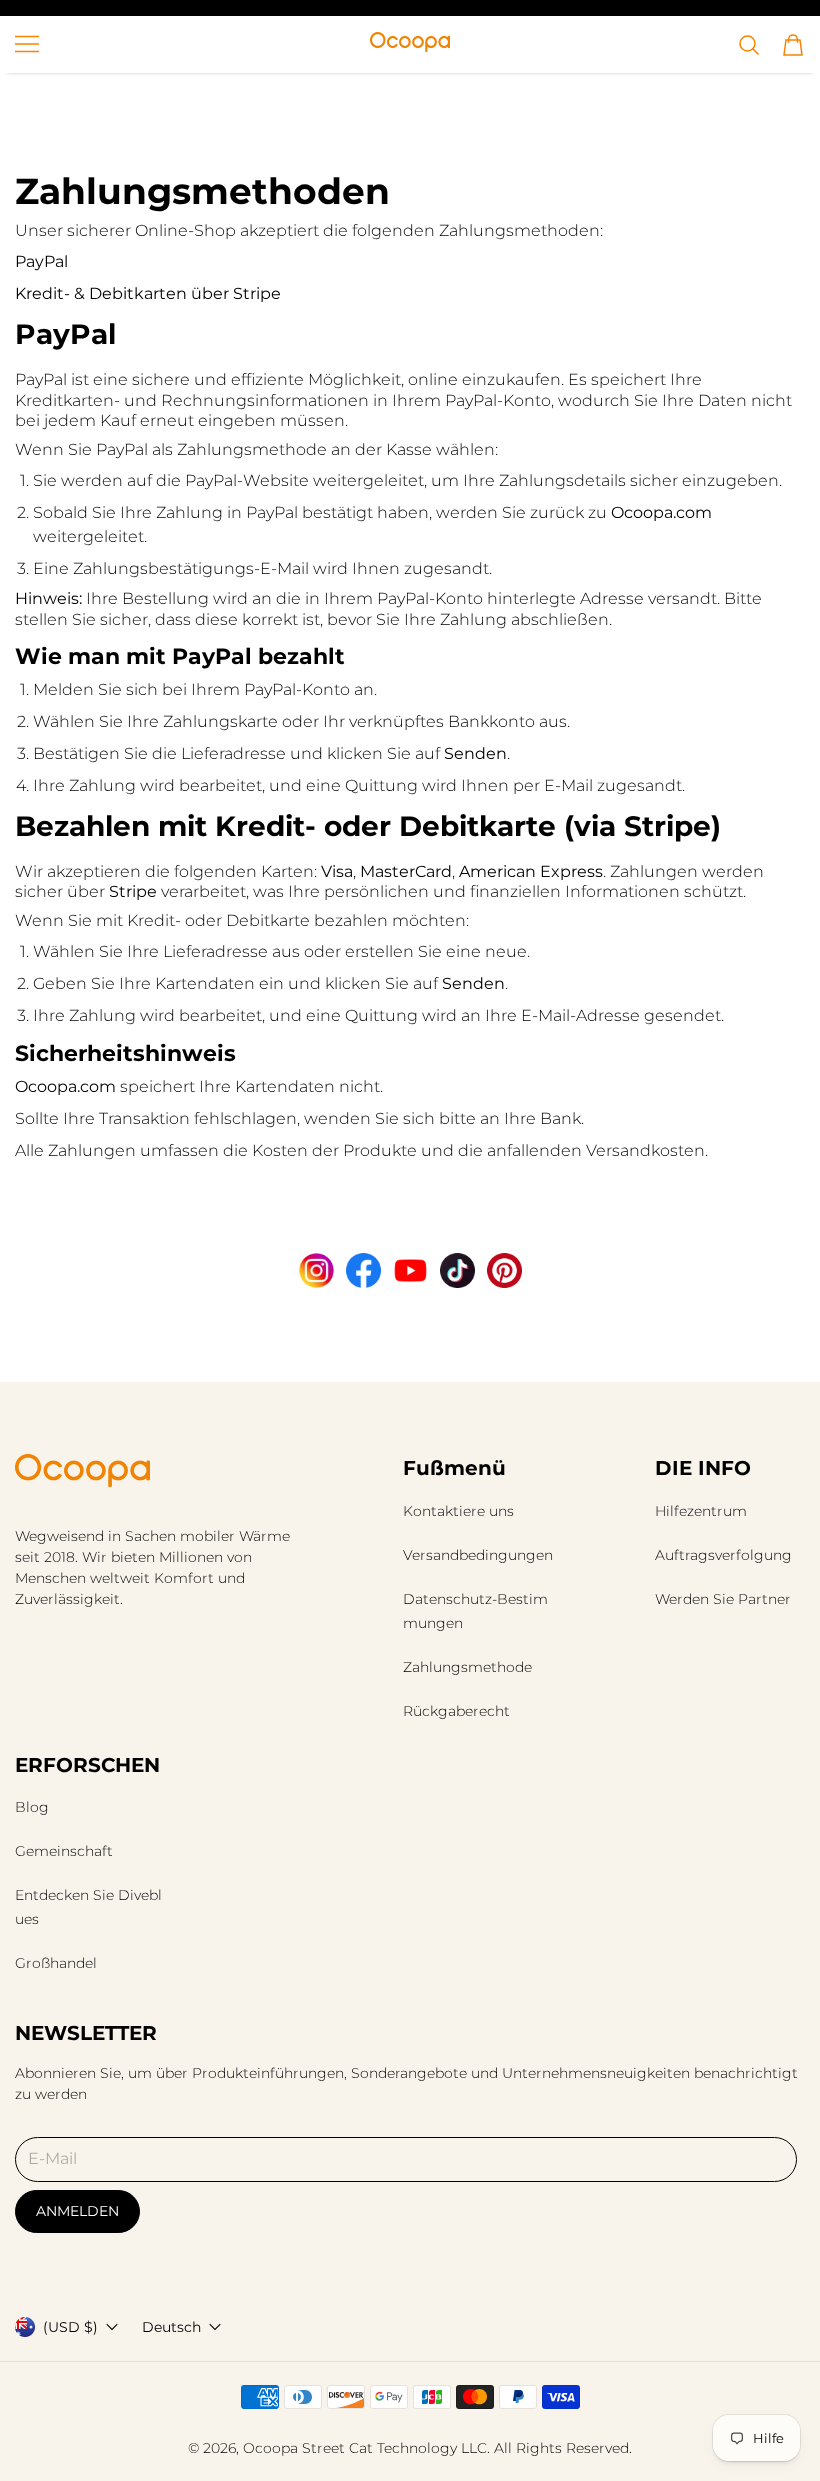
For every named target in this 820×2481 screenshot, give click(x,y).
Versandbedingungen (478, 1555)
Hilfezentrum (701, 1511)
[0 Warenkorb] (793, 45)
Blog (32, 1807)
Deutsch (171, 2327)
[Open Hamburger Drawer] (27, 44)
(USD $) (70, 2327)
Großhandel (56, 1963)
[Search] (749, 45)
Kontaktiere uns (458, 1511)
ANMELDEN (77, 2211)
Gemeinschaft (64, 1851)
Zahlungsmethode (467, 1667)
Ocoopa (270, 2448)
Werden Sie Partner (723, 1599)
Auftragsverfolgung (723, 1555)
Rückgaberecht (456, 1711)
